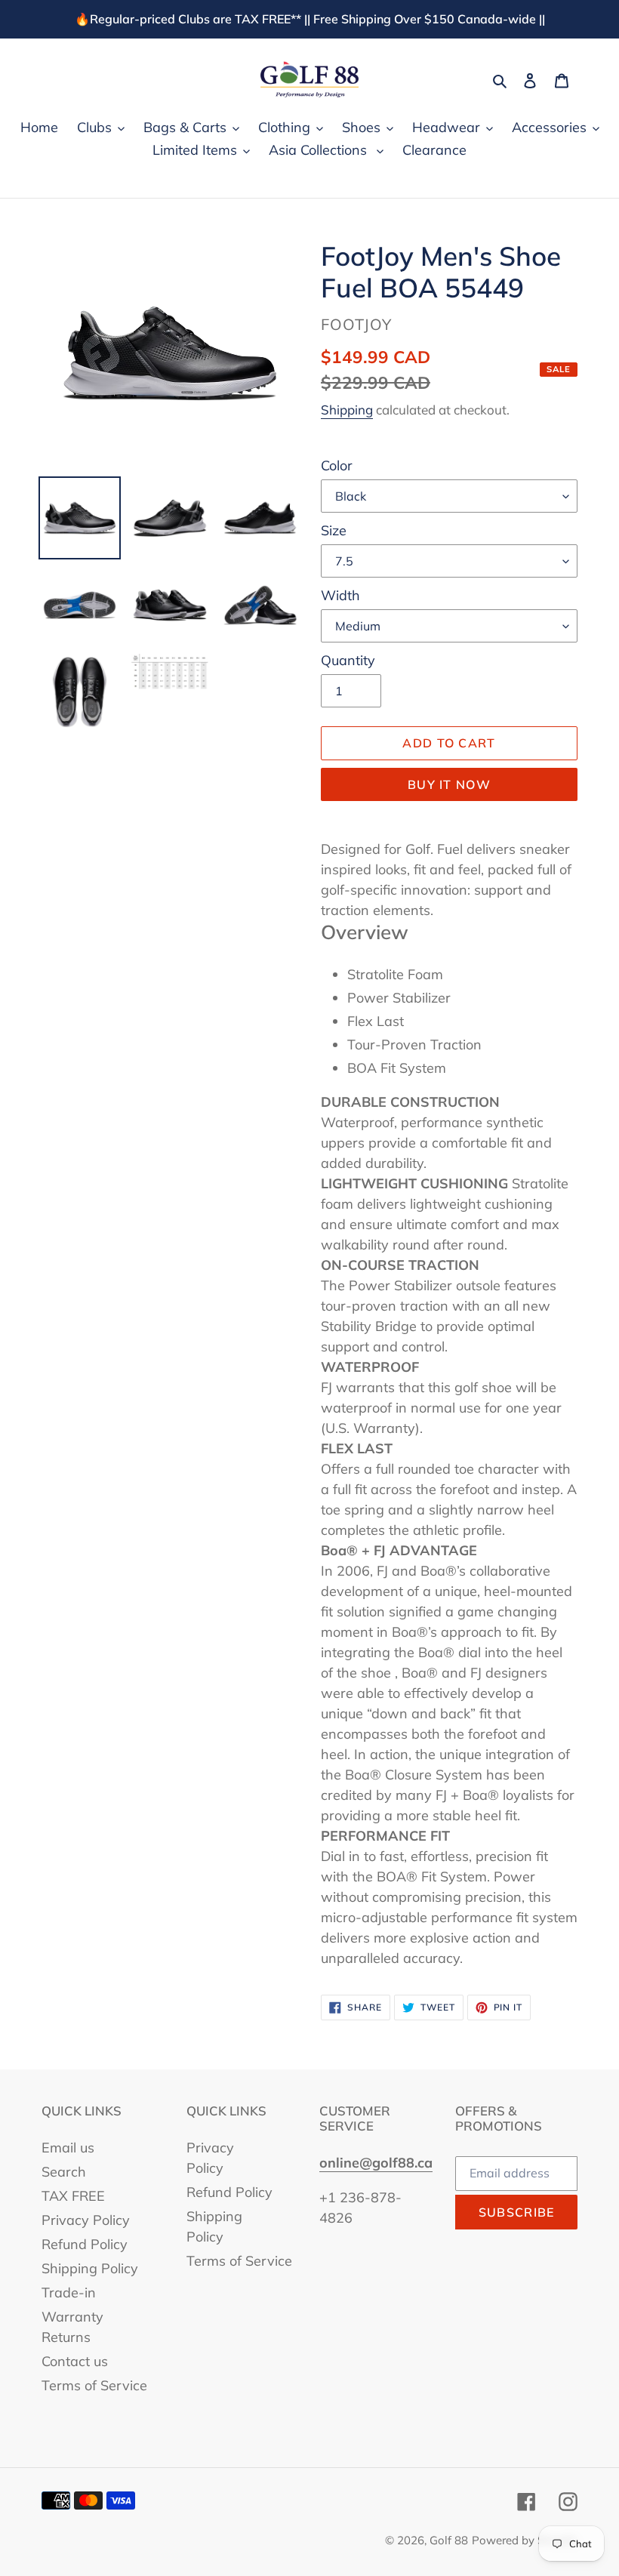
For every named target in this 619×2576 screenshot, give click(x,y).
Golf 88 (449, 2540)
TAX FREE (73, 2196)
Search (64, 2172)
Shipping (347, 410)
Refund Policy (85, 2244)
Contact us (75, 2361)
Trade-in (69, 2293)
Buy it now (449, 784)
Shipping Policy (90, 2268)
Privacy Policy (86, 2220)
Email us (68, 2148)
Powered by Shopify (525, 2540)
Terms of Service (94, 2385)
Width (340, 595)
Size (334, 530)
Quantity (348, 660)
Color (337, 465)
